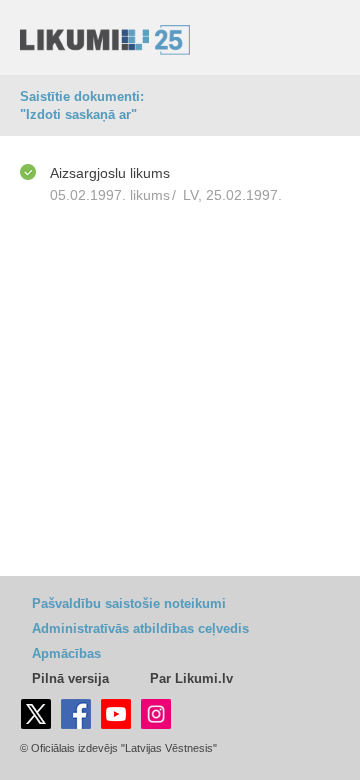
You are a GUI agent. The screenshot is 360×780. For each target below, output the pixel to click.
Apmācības (66, 653)
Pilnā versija (70, 678)
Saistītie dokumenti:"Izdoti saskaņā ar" (82, 105)
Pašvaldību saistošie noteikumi (129, 603)
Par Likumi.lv (191, 678)
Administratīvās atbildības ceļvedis (140, 628)
